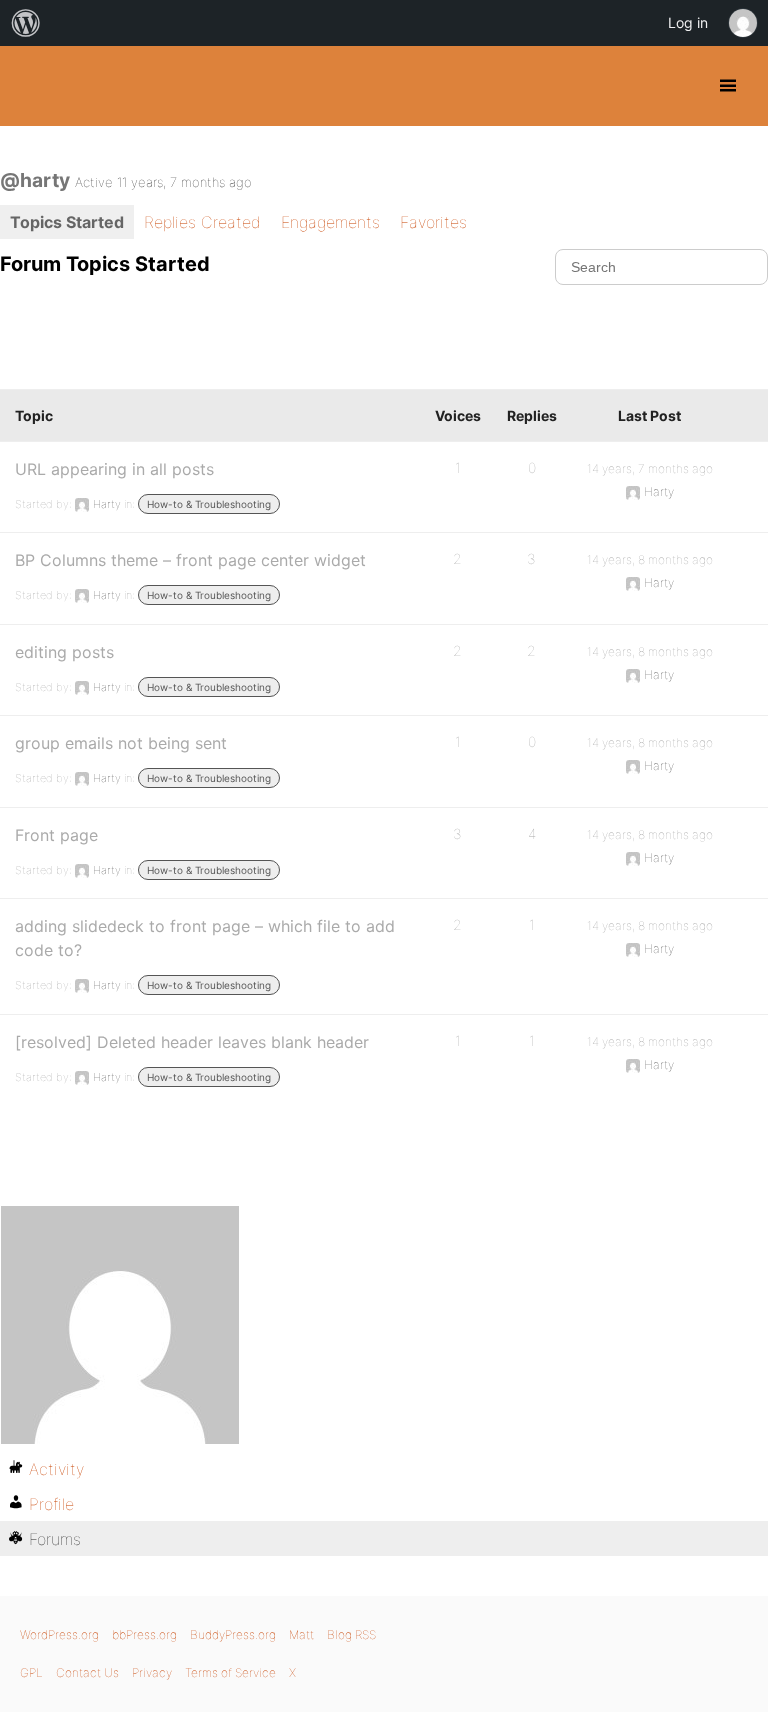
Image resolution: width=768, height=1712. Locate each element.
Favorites (433, 222)
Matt (301, 1634)
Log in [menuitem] (688, 22)
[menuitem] (26, 23)
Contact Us (87, 1672)
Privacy (152, 1672)
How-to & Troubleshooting (209, 504)
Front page (56, 835)
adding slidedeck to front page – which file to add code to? (205, 938)
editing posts (64, 652)
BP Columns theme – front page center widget (190, 560)
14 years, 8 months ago (650, 559)
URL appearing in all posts (114, 469)
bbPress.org (144, 1634)
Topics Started (67, 222)
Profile (51, 1504)
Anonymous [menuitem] (742, 23)
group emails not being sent (121, 743)
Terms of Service (230, 1672)
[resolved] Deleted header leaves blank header (192, 1042)
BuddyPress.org (32, 86)
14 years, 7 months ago (650, 468)
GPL (31, 1672)
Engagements (330, 222)
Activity (56, 1469)
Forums (55, 1539)
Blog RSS (351, 1634)
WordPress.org (59, 1634)
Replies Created (202, 222)
